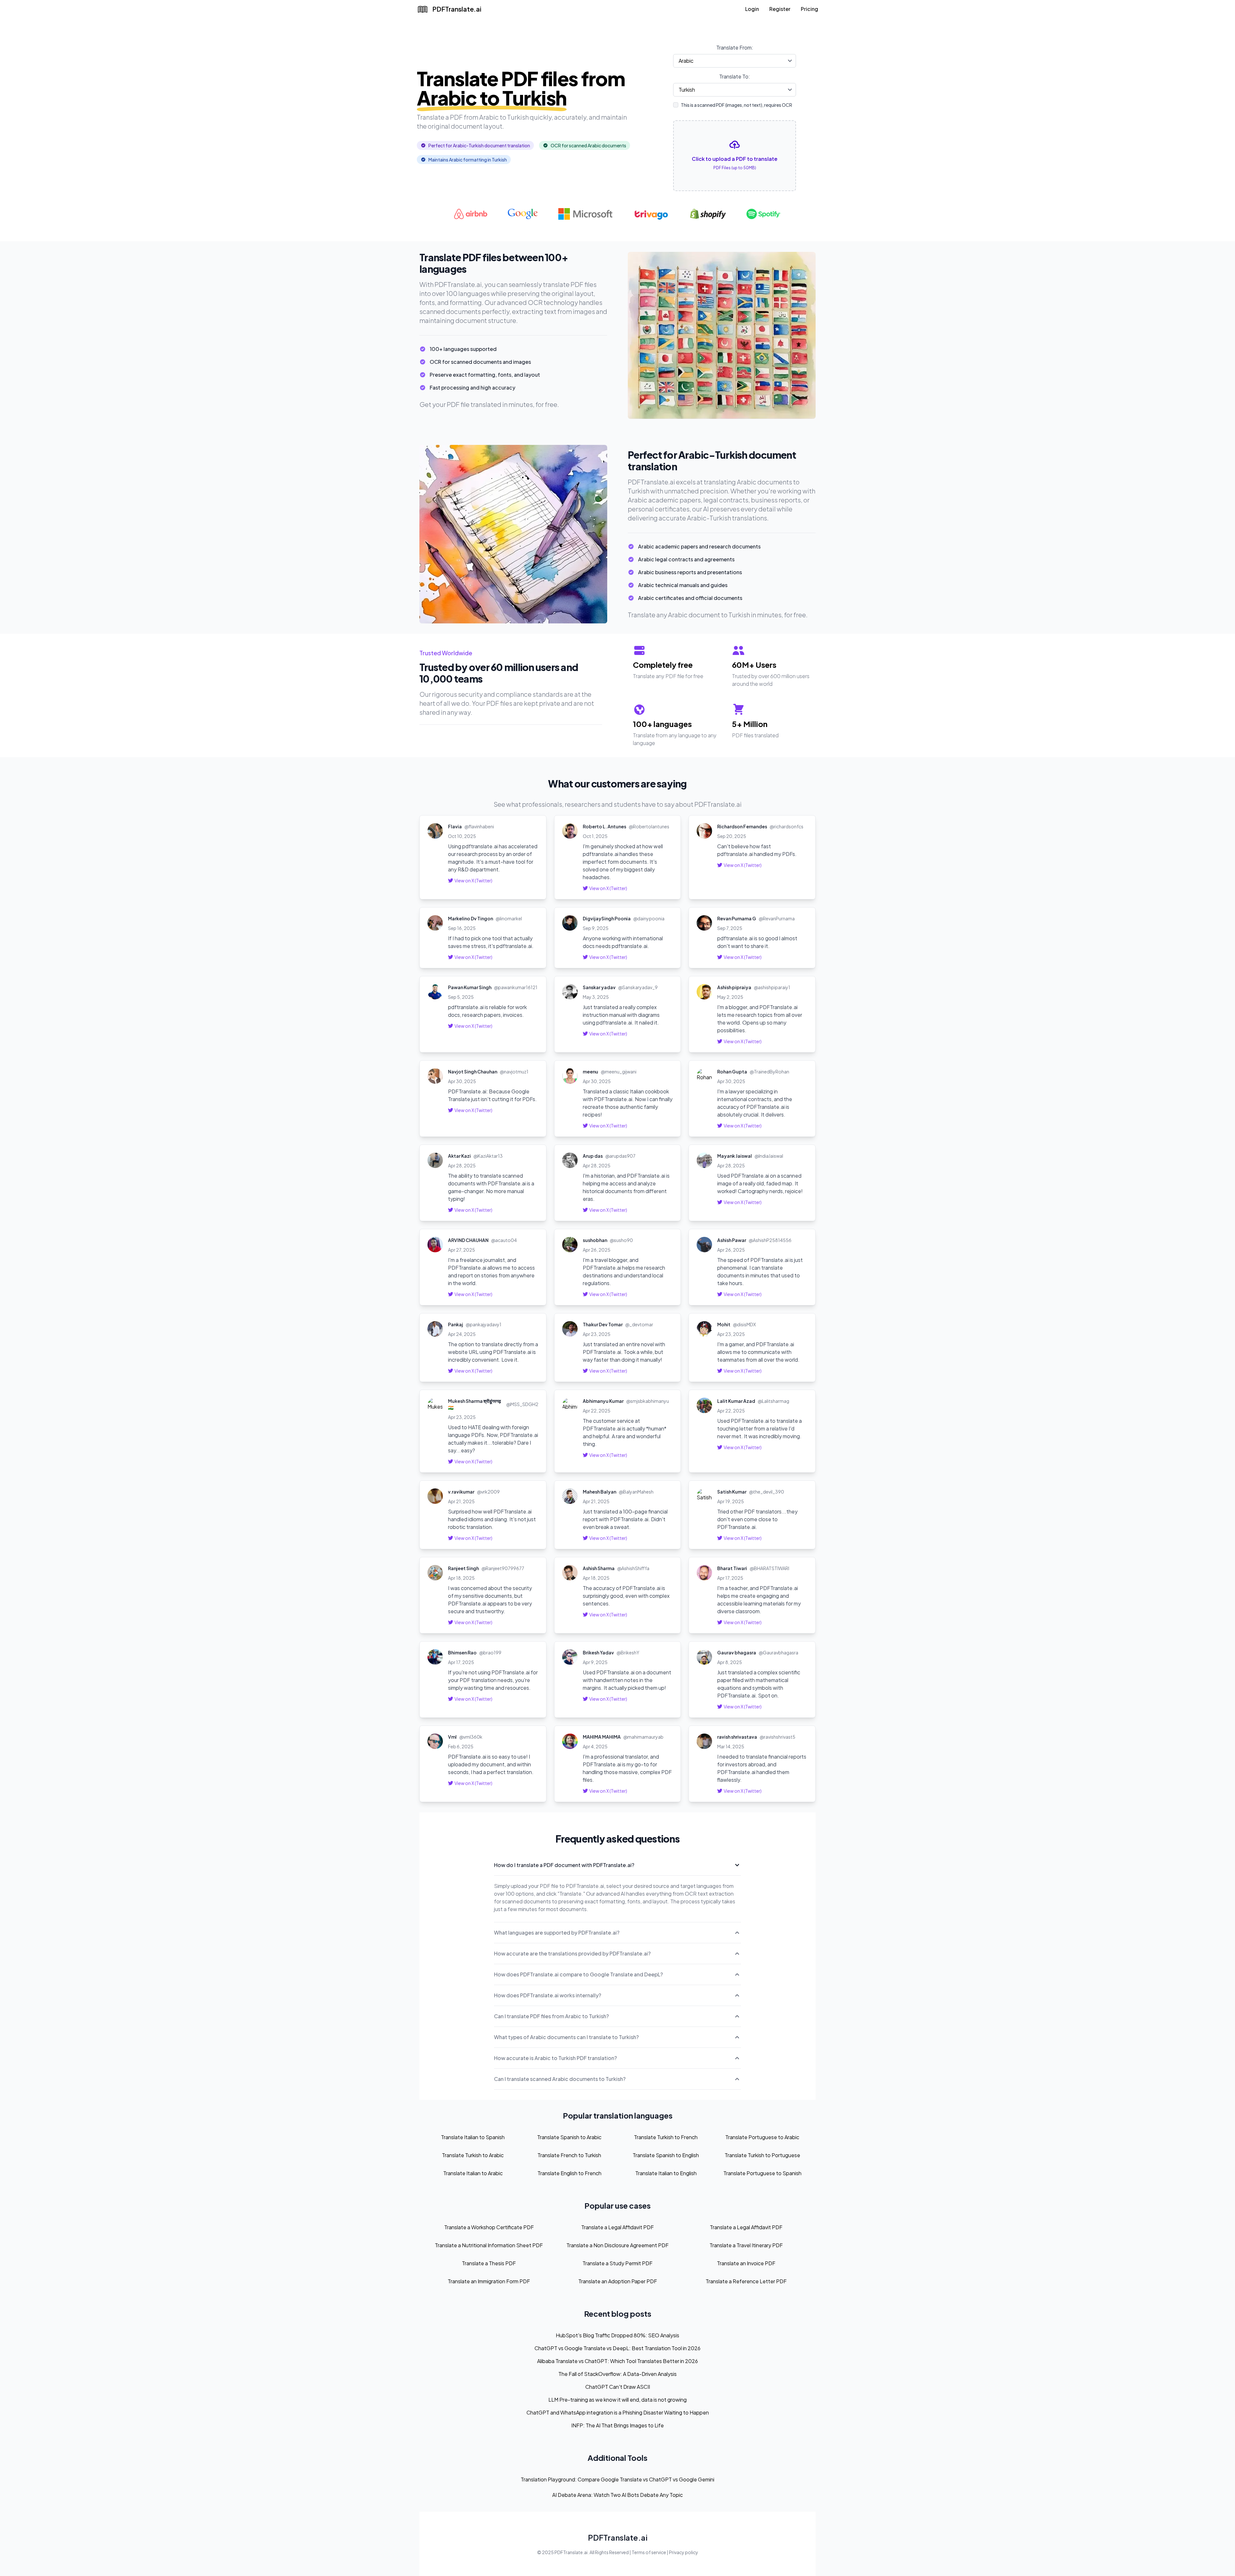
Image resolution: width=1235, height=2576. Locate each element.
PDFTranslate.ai (618, 2537)
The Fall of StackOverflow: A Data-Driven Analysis (617, 2374)
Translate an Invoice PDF (746, 2263)
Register (780, 9)
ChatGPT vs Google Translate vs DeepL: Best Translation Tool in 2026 (617, 2348)
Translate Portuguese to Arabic (762, 2137)
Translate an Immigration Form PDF (489, 2281)
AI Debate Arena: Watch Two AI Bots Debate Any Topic (617, 2495)
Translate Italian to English (666, 2173)
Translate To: (735, 76)
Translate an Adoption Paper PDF (618, 2281)
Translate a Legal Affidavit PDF (617, 2227)
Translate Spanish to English (666, 2155)
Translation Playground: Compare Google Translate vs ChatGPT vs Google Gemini (617, 2479)
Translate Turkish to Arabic (473, 2155)
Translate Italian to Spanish (473, 2137)
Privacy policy (684, 2552)
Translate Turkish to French (666, 2137)
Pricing (810, 9)
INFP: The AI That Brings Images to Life (617, 2425)
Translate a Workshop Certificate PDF (489, 2227)
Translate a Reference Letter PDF (746, 2281)
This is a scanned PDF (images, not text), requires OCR (736, 105)
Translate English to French (569, 2173)
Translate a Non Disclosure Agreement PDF (617, 2245)
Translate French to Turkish (569, 2155)
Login (752, 9)
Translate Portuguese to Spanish (762, 2173)
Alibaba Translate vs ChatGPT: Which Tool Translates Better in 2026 (617, 2361)
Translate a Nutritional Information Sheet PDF (489, 2245)
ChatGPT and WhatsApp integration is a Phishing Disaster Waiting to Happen (618, 2412)
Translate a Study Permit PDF (617, 2263)
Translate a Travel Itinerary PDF (746, 2245)
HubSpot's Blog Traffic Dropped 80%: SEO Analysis (617, 2335)
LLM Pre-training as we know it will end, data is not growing (617, 2400)
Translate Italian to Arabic (473, 2173)
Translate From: (735, 47)
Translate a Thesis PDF (489, 2263)
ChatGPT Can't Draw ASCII (618, 2387)
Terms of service (649, 2552)
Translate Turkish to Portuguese (762, 2155)
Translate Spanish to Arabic (569, 2137)
